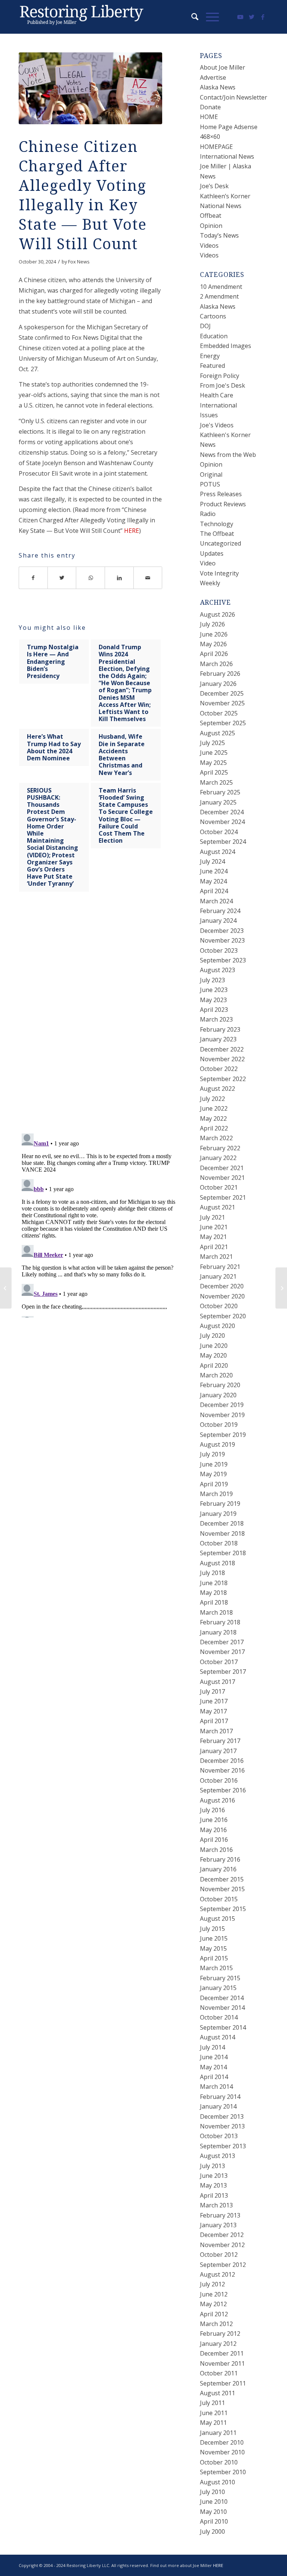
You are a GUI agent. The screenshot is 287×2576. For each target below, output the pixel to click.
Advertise (213, 77)
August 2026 (217, 614)
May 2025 (213, 763)
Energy (210, 356)
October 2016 (219, 1780)
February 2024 (220, 911)
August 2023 (217, 970)
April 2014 (214, 2077)
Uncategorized (220, 543)
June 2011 (214, 2413)
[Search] (191, 17)
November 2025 (222, 703)
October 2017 (219, 1662)
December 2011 (222, 2353)
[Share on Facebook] (33, 578)
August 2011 (217, 2393)
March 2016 (216, 1850)
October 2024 (219, 832)
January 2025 (218, 802)
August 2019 (217, 1444)
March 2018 (216, 1612)
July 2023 (212, 980)
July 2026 (212, 624)
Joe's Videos (217, 425)
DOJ (205, 326)
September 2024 (223, 842)
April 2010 (214, 2521)
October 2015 (219, 1899)
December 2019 (222, 1405)
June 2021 (214, 1227)
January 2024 (218, 921)
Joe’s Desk (214, 186)
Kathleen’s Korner (225, 196)
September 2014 (223, 2027)
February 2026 (220, 674)
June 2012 (214, 2294)
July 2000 (212, 2531)
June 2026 (214, 634)
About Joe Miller (223, 67)
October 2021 (219, 1187)
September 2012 (223, 2265)
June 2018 (214, 1583)
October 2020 (219, 1306)
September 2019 (223, 1435)
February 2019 (220, 1504)
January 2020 (218, 1395)
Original (211, 474)
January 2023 (218, 1039)
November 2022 (222, 1059)
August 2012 (217, 2274)
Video (208, 563)
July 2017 (212, 1691)
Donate (210, 107)
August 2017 (217, 1682)
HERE (132, 531)
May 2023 (213, 1000)
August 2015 (217, 1919)
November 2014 (222, 2008)
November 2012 (222, 2245)
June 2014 (214, 2057)
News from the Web (228, 455)
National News (221, 206)
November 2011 (222, 2363)
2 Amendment (219, 296)
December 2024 (222, 812)
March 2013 (216, 2205)
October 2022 (219, 1069)
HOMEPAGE (216, 147)
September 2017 (223, 1672)
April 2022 (214, 1128)
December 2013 (222, 2116)
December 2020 (222, 1286)
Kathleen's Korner (225, 435)
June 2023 (214, 990)
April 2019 (214, 1484)
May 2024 (213, 881)
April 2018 (214, 1602)
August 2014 (217, 2037)
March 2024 (216, 901)
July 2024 (212, 861)
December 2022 (222, 1049)
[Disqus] (100, 1020)
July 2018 (212, 1573)
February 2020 (220, 1385)
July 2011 (212, 2403)
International (218, 405)
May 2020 (213, 1355)
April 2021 (214, 1247)
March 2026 (216, 664)
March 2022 (216, 1138)
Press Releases (221, 494)
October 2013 (219, 2136)
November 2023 (222, 940)
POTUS (210, 484)
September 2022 (223, 1079)
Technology (217, 524)
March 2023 (216, 1019)
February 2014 (220, 2097)
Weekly (210, 583)
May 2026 (213, 644)
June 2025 (214, 753)
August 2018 (217, 1563)
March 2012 (216, 2324)
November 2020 (222, 1296)
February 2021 (220, 1267)
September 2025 (223, 723)
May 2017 (213, 1711)
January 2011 (218, 2433)
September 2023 (223, 960)
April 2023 (214, 1010)
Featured (212, 366)
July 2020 (212, 1336)
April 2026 (214, 654)
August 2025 (217, 733)
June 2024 (214, 871)
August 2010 (217, 2482)
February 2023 (220, 1029)
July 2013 (212, 2166)
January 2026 (218, 684)
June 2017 (214, 1701)
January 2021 (218, 1276)
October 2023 (219, 950)
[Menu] (209, 17)
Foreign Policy (220, 376)
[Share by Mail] (148, 578)
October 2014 (219, 2017)
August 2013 (217, 2156)
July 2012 (212, 2284)
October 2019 (219, 1425)
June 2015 (214, 1938)
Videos (209, 245)
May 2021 (213, 1237)
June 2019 (214, 1464)
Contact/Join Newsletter (234, 97)
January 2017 (218, 1751)
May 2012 (213, 2304)
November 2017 (222, 1652)
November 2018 (222, 1533)
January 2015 (218, 1988)
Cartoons (213, 316)
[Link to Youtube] (240, 17)
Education (214, 336)
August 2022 (217, 1089)
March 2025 (216, 782)
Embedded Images (226, 346)
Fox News (79, 262)
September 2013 (223, 2146)
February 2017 (220, 1741)
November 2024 (222, 822)
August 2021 (217, 1207)
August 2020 (217, 1326)
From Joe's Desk (223, 385)
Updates (212, 553)
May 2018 (213, 1593)
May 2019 (213, 1474)
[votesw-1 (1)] (90, 88)
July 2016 (212, 1810)
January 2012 (218, 2344)
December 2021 (222, 1168)
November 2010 (222, 2452)
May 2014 (213, 2067)
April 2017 (214, 1721)
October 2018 (219, 1543)
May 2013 (213, 2185)
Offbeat (211, 216)
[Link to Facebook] (263, 17)
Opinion (211, 226)
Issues (209, 415)
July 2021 (212, 1217)
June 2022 (214, 1108)
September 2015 (223, 1909)
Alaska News (218, 87)
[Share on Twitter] (62, 578)
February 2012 (220, 2334)
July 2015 (212, 1929)
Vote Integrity (219, 573)
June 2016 (214, 1820)
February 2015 (220, 1978)
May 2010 (213, 2512)
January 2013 (218, 2225)
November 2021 (222, 1178)
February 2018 (220, 1622)
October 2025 (219, 713)
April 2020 (214, 1365)
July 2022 (212, 1099)
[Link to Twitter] (251, 17)
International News (227, 156)
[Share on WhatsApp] (91, 578)
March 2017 (216, 1731)
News (208, 445)
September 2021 (223, 1197)
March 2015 (216, 1968)
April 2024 (214, 891)
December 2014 (222, 1998)
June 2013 (214, 2176)
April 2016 (214, 1840)
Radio (208, 514)
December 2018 (222, 1523)
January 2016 (218, 1869)
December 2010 (222, 2442)
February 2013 (220, 2215)
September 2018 (223, 1553)
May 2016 (213, 1830)
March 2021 (216, 1257)
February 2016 (220, 1859)
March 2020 (216, 1375)
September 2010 (223, 2472)
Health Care (217, 395)
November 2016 (222, 1770)
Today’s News (219, 235)
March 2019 (216, 1494)
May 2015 (213, 1948)
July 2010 (212, 2492)
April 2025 (214, 772)
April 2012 (214, 2314)
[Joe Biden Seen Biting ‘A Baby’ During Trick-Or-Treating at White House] (281, 1288)
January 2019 (218, 1514)
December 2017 (222, 1642)
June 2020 (214, 1346)
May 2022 (213, 1118)
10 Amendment (221, 287)
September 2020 (223, 1316)
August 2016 (217, 1800)
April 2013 (214, 2195)
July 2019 (212, 1454)
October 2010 (219, 2462)
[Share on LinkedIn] (119, 578)
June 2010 (214, 2502)
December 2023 (222, 931)
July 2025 (212, 743)
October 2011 (219, 2373)
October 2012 (219, 2255)
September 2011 (223, 2383)
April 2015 (214, 1958)
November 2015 (222, 1889)
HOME (209, 117)
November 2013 (222, 2126)
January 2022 (218, 1158)
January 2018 (218, 1632)
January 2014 (218, 2106)
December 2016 (222, 1761)
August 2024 (217, 852)
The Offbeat (217, 534)
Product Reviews (223, 504)
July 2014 (212, 2047)
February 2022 (220, 1148)
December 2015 (222, 1879)
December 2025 (222, 693)
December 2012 (222, 2235)
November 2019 (222, 1415)
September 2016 (223, 1790)
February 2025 (220, 792)
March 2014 (216, 2087)
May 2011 (213, 2423)
